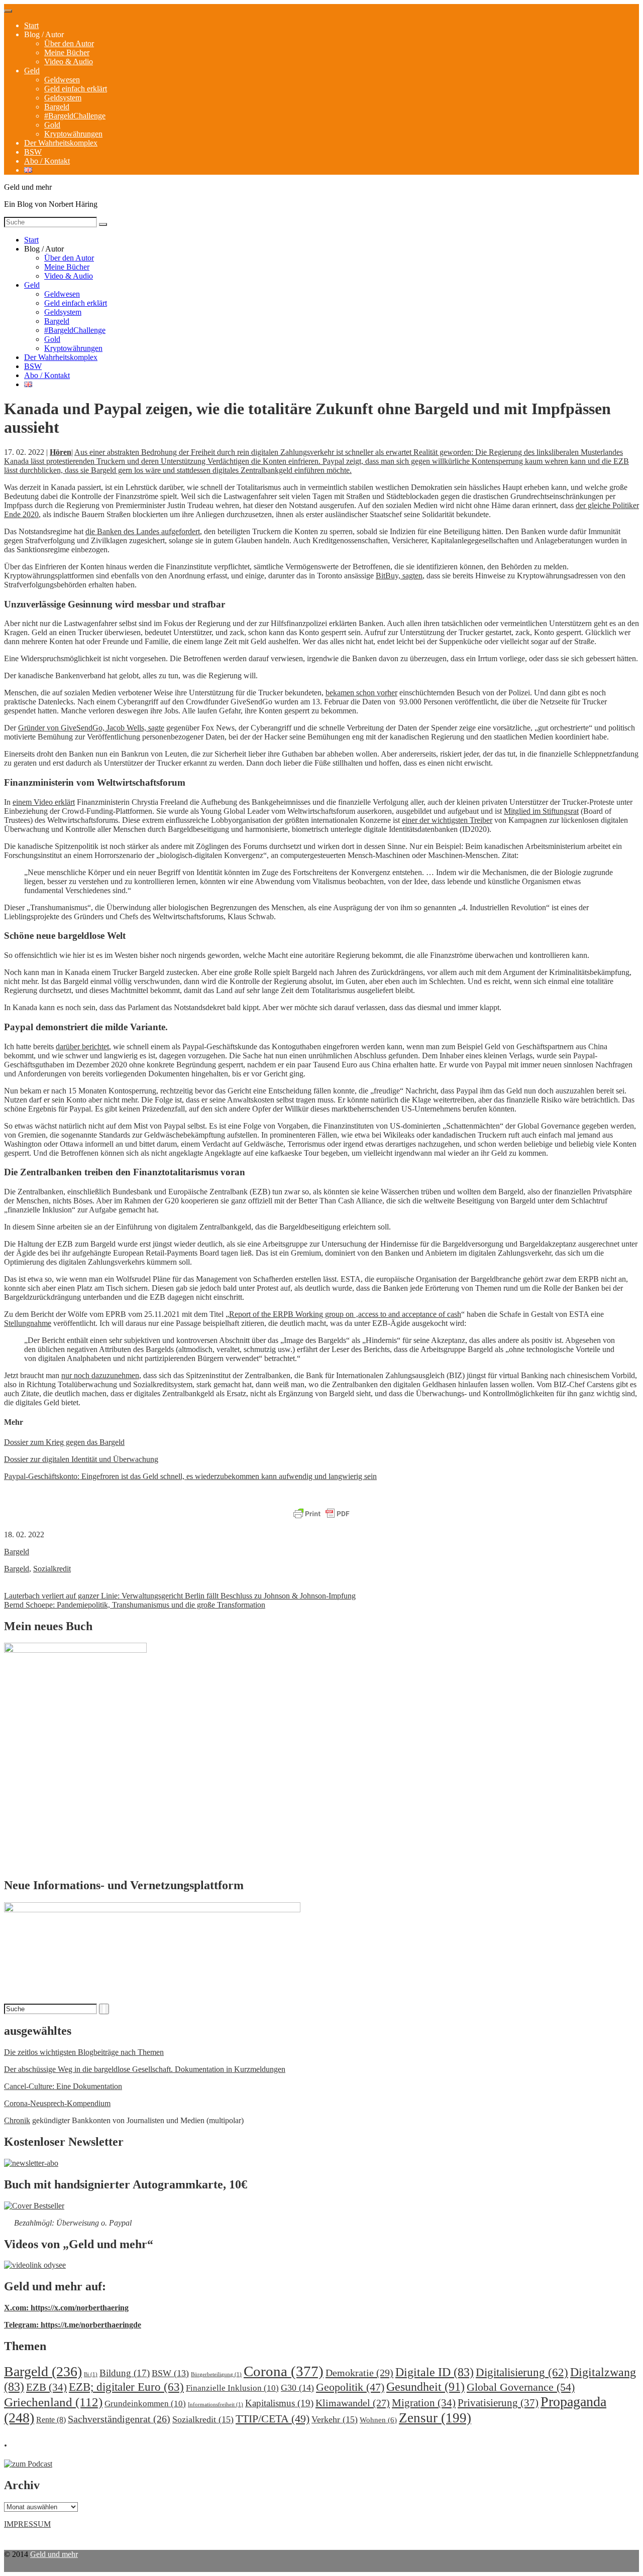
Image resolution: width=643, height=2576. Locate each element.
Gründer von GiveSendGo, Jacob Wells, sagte (91, 728)
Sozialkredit (52, 1569)
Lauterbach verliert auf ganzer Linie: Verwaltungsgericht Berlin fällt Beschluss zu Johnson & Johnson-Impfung (180, 1596)
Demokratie (359, 2373)
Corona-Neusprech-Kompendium (57, 2103)
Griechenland (53, 2402)
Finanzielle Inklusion (232, 2388)
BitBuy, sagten (399, 576)
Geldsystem (63, 98)
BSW (33, 152)
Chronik (17, 2120)
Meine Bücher (67, 52)
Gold (52, 125)
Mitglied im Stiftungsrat (541, 811)
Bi (91, 2374)
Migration (424, 2403)
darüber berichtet (82, 1047)
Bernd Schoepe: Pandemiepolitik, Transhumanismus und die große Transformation (135, 1605)
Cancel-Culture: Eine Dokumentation (63, 2086)
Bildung (125, 2373)
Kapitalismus (279, 2403)
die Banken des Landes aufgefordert (143, 531)
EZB (46, 2387)
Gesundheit (425, 2386)
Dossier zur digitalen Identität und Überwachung (81, 1459)
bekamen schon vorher (361, 693)
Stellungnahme (28, 1323)
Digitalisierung (522, 2372)
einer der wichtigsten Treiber (447, 820)
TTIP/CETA (273, 2419)
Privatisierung (498, 2403)
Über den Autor (69, 43)
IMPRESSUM (27, 2524)
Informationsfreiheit (216, 2405)
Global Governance (521, 2387)
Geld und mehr (54, 2554)
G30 (297, 2388)
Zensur (435, 2418)
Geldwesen (62, 80)
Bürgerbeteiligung (216, 2374)
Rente (51, 2420)
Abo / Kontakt (47, 161)
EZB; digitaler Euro (126, 2387)
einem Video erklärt (44, 802)
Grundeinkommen (145, 2404)
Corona (284, 2371)
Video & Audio (69, 62)
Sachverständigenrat (119, 2419)
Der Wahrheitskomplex (61, 143)
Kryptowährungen (73, 134)
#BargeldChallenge (75, 116)
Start (31, 25)
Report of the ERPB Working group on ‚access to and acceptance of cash (345, 1314)
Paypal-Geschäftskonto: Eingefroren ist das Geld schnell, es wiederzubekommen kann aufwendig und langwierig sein (190, 1476)
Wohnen (378, 2420)
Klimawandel (353, 2403)
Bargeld (57, 107)
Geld (32, 71)
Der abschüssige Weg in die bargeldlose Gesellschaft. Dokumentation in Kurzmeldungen (145, 2069)
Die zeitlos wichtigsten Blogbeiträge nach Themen (84, 2052)
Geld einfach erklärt (76, 89)
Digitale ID (435, 2372)
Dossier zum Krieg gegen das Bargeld (64, 1442)
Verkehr (335, 2419)
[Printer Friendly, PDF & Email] (321, 1514)
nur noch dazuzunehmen (100, 1375)
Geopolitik (350, 2387)
